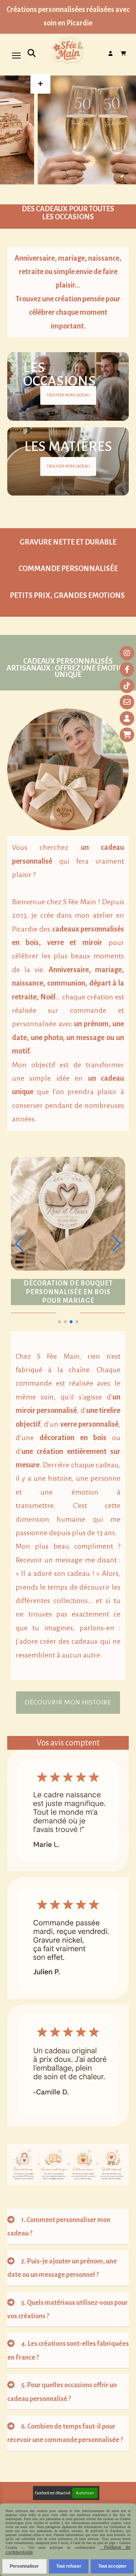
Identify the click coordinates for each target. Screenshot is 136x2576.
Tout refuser (69, 2566)
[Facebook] (127, 669)
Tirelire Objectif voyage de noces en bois (68, 1292)
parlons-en (97, 1628)
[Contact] (127, 702)
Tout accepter (112, 2566)
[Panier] (127, 735)
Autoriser (85, 2493)
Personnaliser (24, 2566)
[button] (59, 1322)
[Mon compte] (127, 718)
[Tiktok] (127, 686)
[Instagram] (127, 653)
